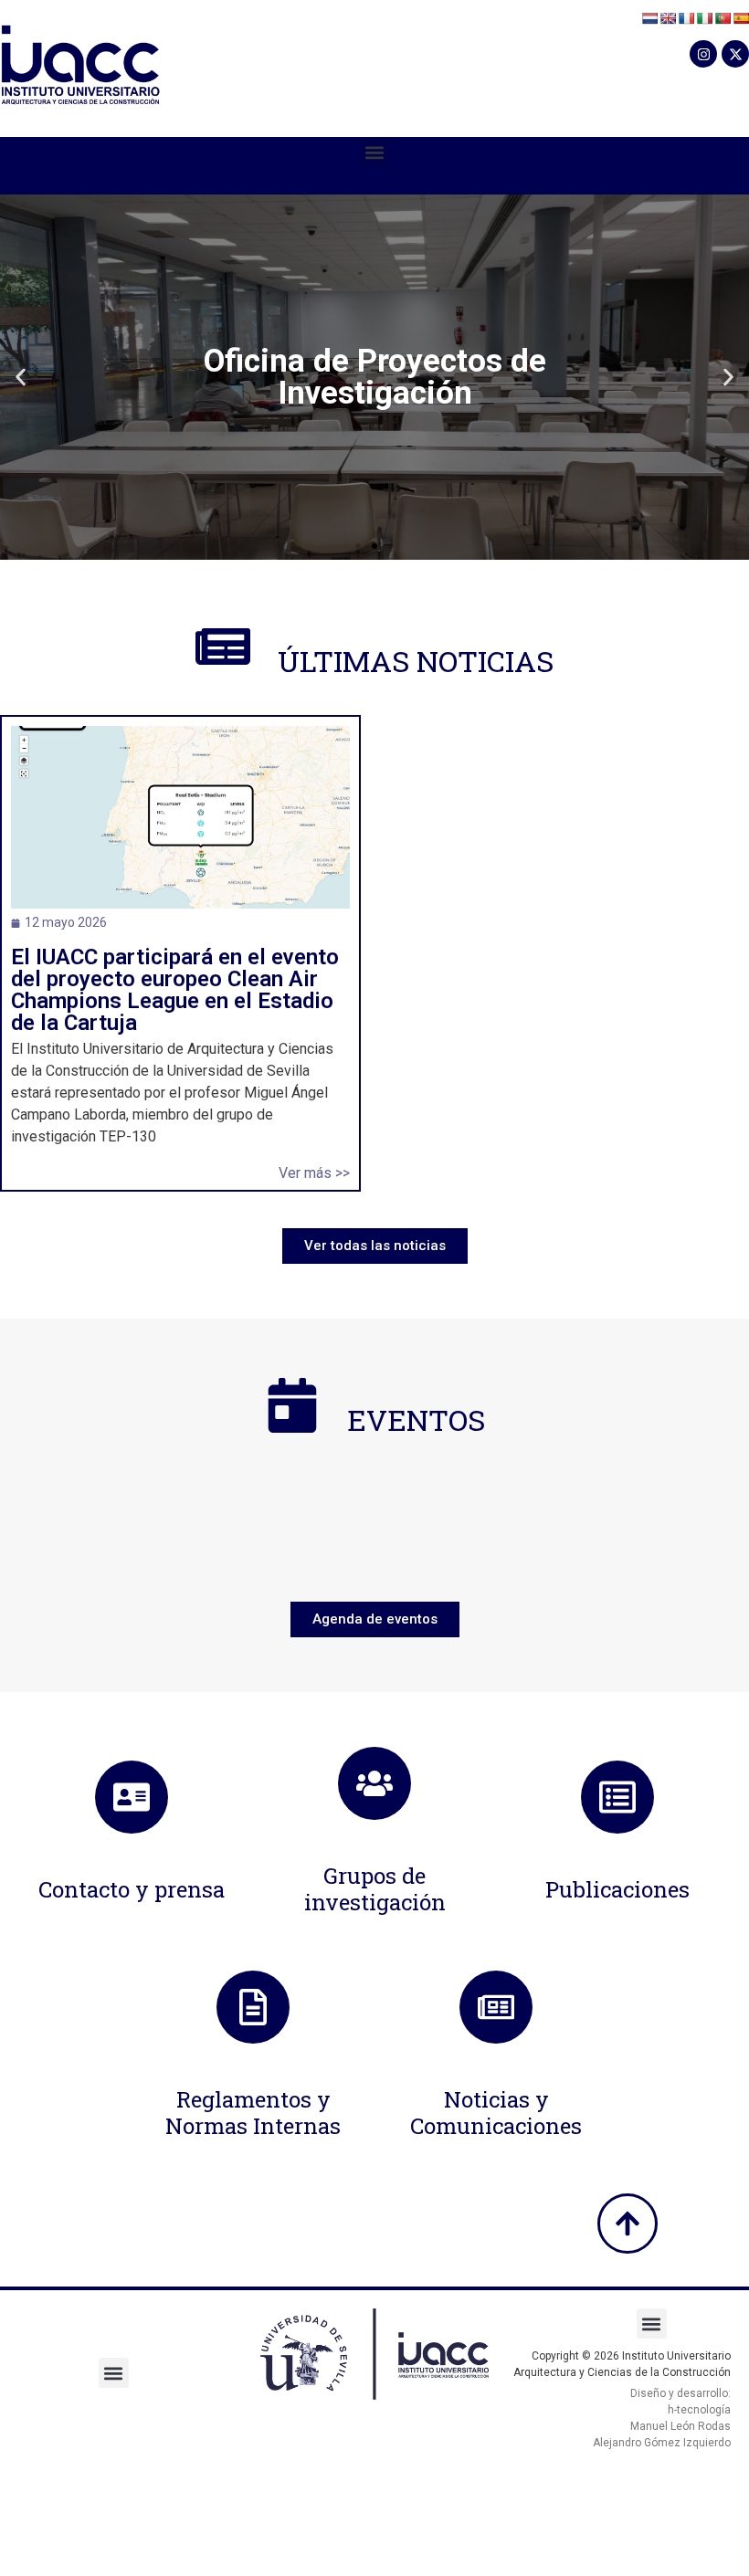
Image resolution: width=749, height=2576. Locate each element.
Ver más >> (314, 1173)
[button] (375, 152)
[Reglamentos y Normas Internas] (253, 2007)
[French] (686, 18)
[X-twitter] (735, 54)
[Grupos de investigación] (374, 1783)
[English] (668, 18)
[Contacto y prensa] (132, 1797)
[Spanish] (741, 18)
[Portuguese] (723, 18)
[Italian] (704, 18)
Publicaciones (617, 1889)
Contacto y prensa (132, 1889)
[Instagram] (703, 54)
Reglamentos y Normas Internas (253, 2113)
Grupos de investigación (375, 1889)
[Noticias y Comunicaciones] (496, 2007)
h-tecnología (699, 2410)
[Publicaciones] (617, 1797)
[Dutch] (649, 18)
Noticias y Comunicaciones (496, 2113)
